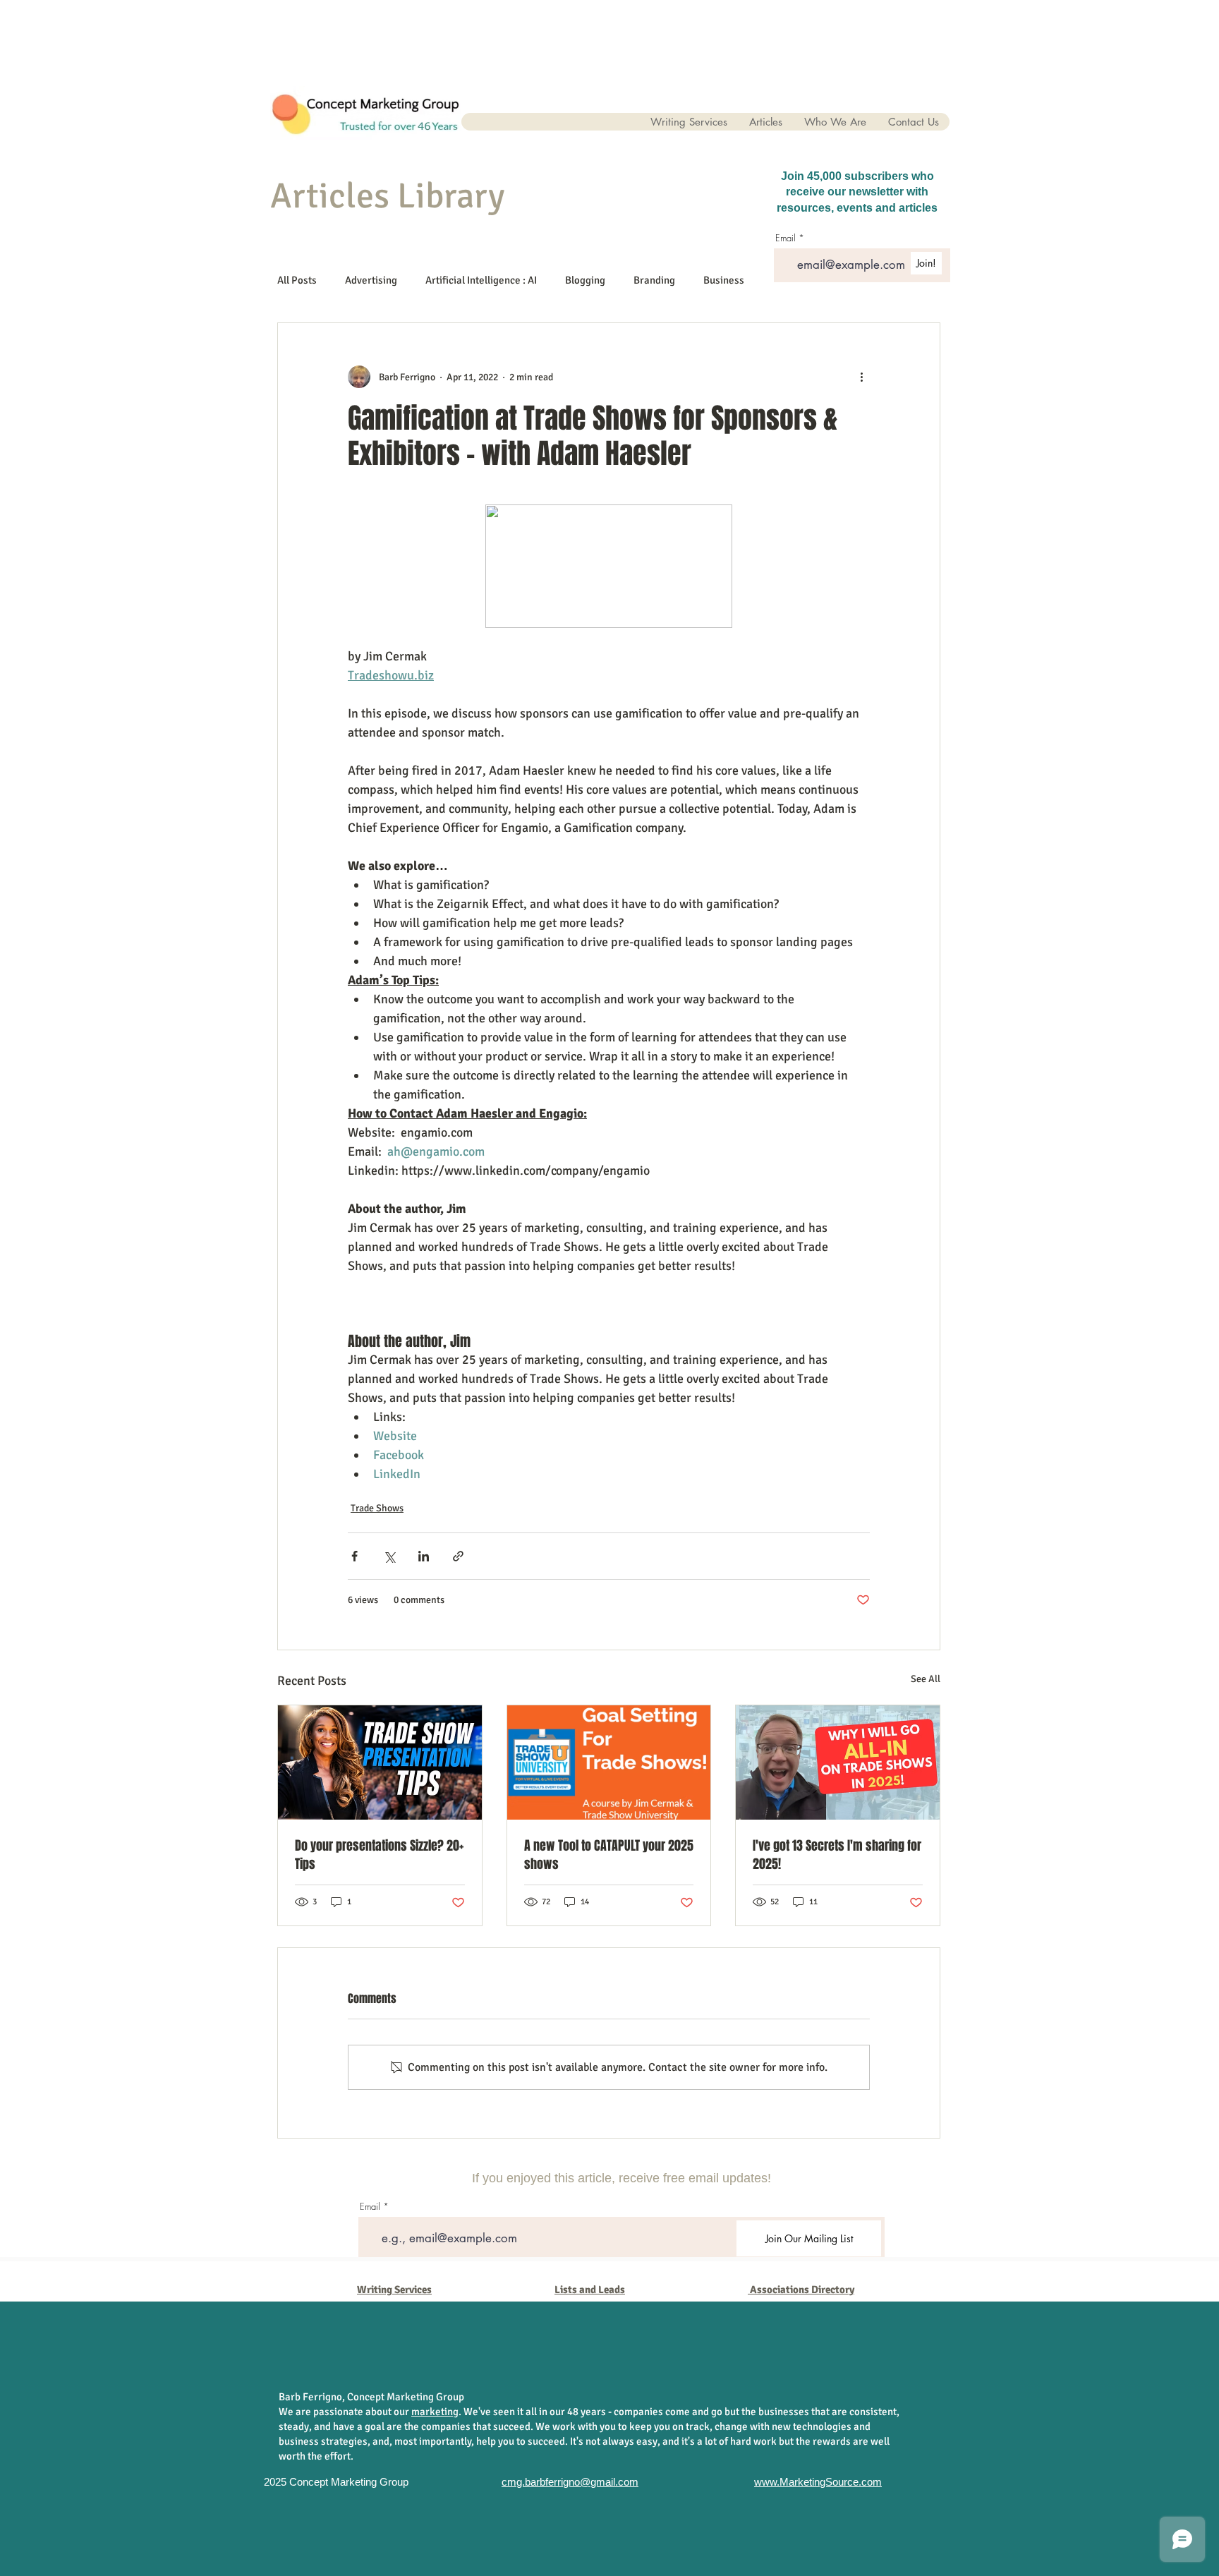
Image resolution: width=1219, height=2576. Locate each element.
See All (926, 1679)
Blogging (585, 280)
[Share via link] (458, 1556)
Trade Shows (377, 1508)
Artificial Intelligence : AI (481, 280)
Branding (654, 280)
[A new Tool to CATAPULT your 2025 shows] (609, 1762)
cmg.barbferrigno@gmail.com (570, 2482)
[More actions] (861, 377)
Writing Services (394, 2290)
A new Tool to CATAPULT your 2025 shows (609, 1855)
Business (724, 280)
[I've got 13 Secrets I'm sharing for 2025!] (838, 1762)
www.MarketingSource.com (818, 2482)
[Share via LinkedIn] (424, 1556)
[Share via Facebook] (354, 1556)
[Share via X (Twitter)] (389, 1556)
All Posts (297, 280)
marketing (435, 2412)
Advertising (371, 280)
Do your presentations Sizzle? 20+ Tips (379, 1855)
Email (370, 2207)
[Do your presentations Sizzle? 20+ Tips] (380, 1762)
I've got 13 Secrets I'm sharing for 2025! (837, 1855)
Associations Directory (802, 2290)
